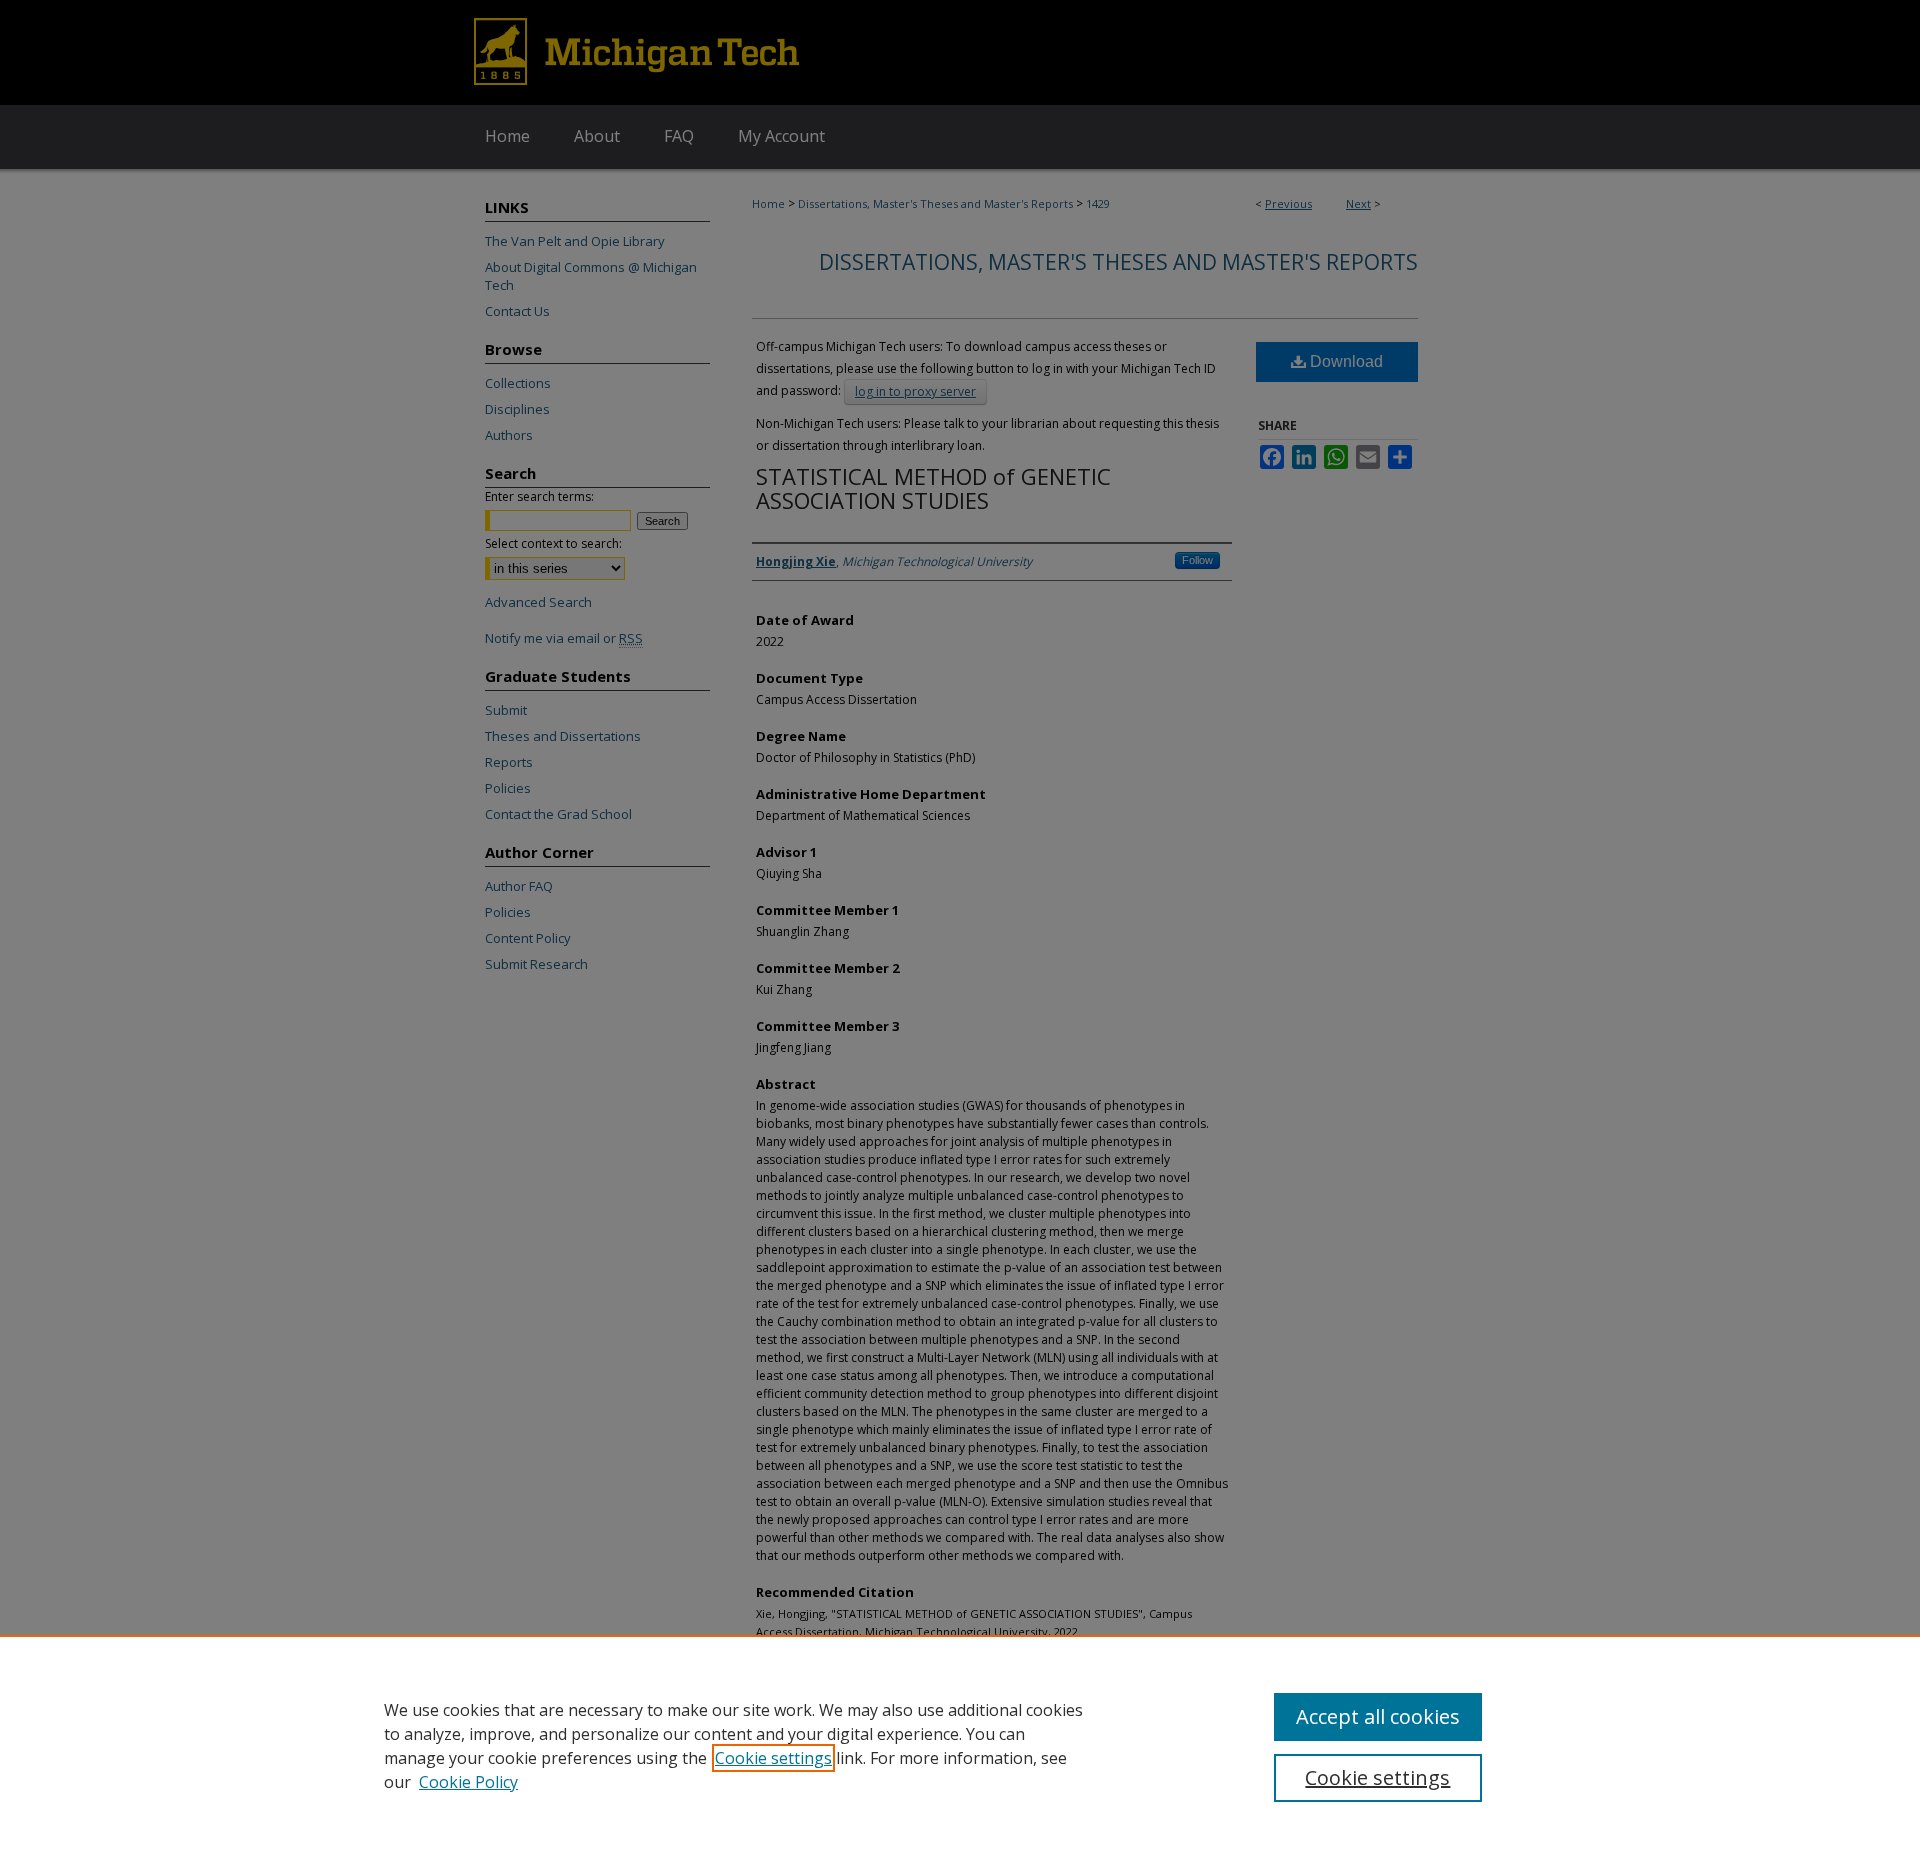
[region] (960, 1745)
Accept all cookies (1378, 1716)
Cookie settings (773, 1758)
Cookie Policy (468, 1782)
